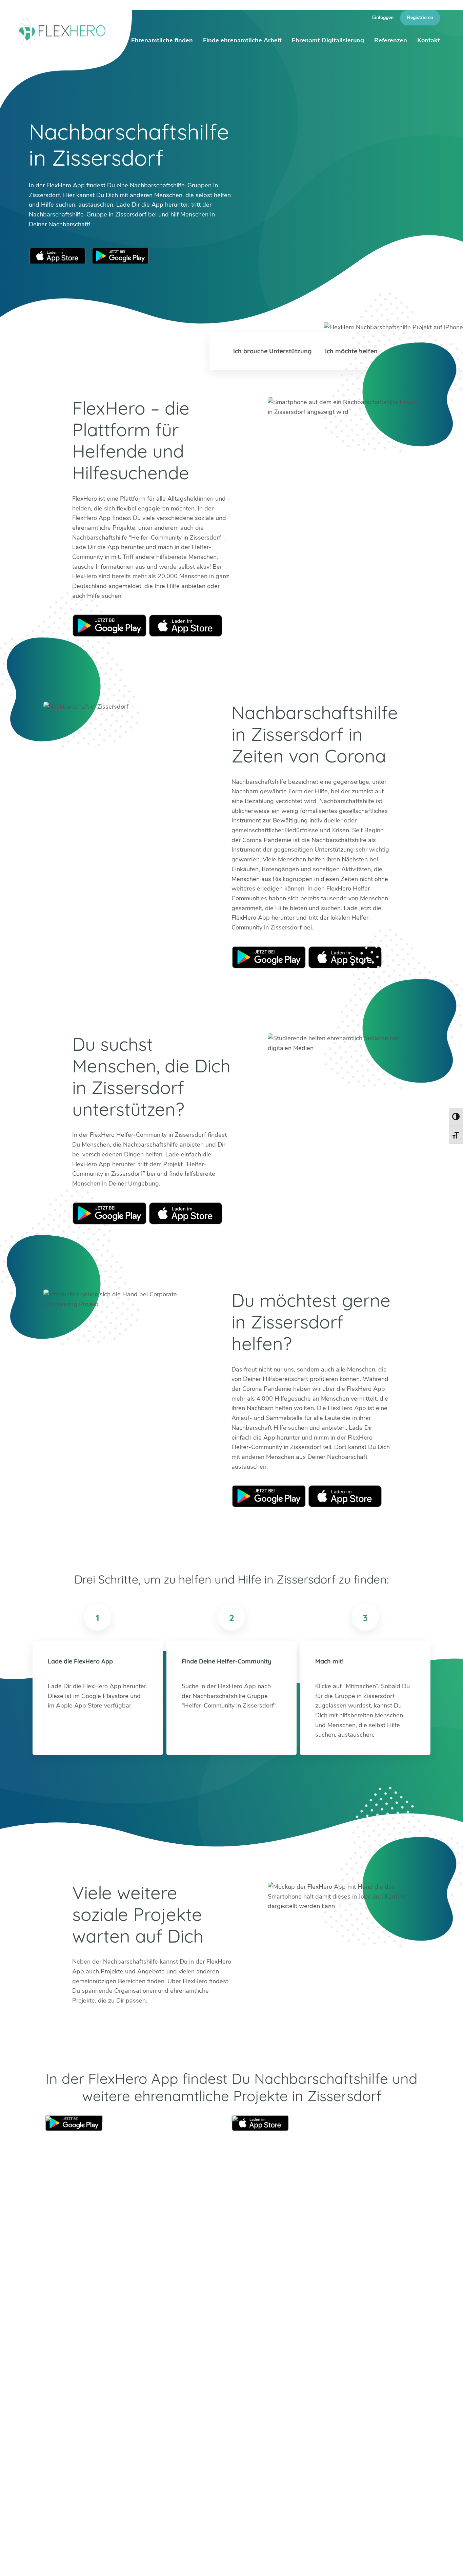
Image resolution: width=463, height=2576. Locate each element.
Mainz (165, 2417)
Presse (350, 2562)
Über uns (255, 2562)
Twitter (37, 2430)
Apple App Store (58, 256)
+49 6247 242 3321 (74, 2397)
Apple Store (186, 625)
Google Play (109, 625)
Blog (230, 2562)
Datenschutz (417, 2562)
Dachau (123, 2417)
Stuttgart (214, 2417)
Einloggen (383, 17)
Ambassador (290, 2562)
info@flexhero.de (68, 2407)
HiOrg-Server (131, 2475)
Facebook (86, 2430)
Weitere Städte (133, 2437)
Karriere (323, 2562)
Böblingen (260, 2398)
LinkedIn (69, 2430)
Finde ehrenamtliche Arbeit (242, 40)
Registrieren (420, 17)
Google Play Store (120, 256)
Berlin (120, 2398)
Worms (256, 2417)
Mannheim (216, 2398)
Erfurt (165, 2398)
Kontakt (429, 40)
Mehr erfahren (311, 2448)
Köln (163, 2408)
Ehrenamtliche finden (162, 40)
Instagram (53, 2430)
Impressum (380, 2562)
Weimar (257, 2408)
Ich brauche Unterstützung (272, 351)
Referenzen (391, 40)
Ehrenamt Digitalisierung (328, 40)
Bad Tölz (124, 2408)
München (214, 2408)
